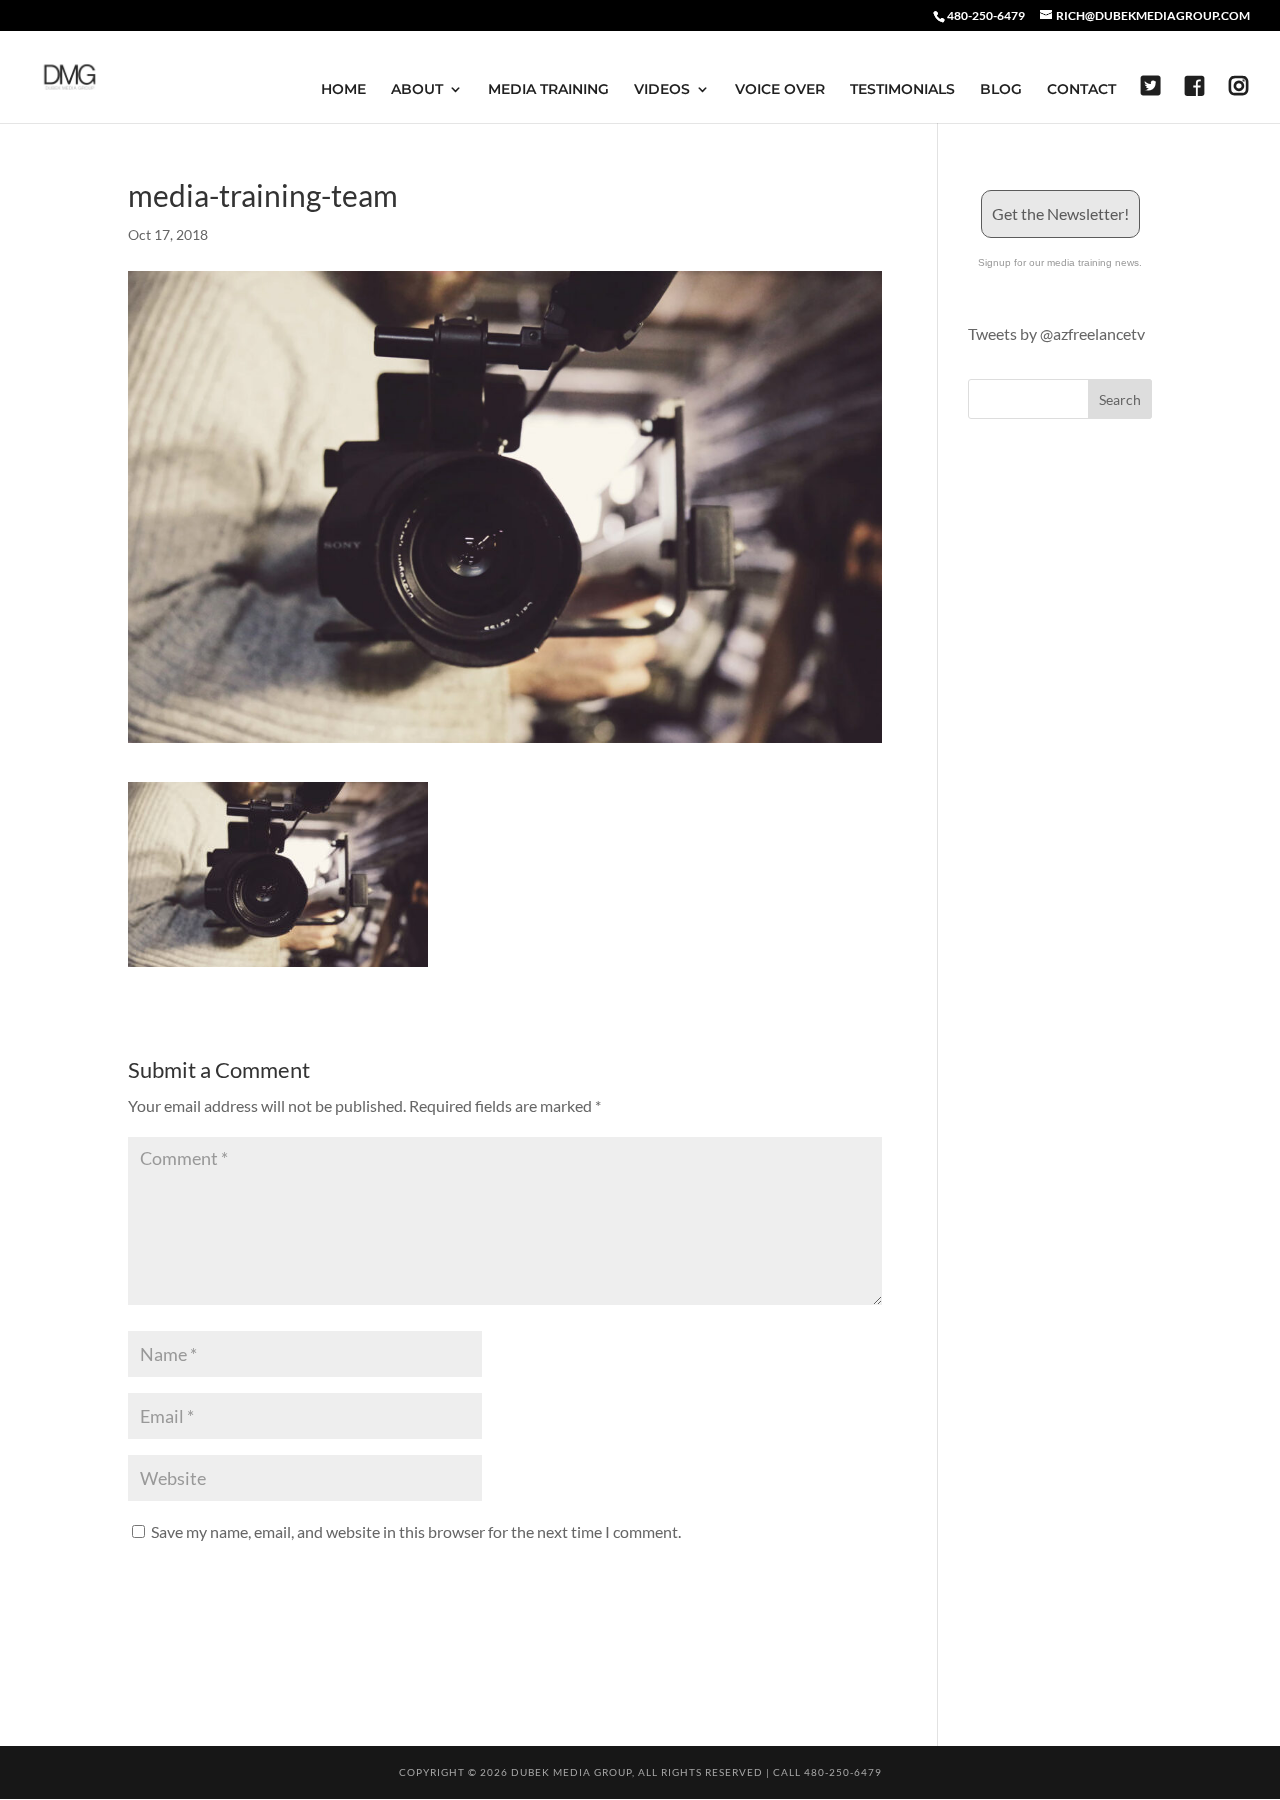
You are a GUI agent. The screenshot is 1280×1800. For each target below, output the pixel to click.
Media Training (548, 90)
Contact (1081, 90)
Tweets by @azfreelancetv (1056, 333)
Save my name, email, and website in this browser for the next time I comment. (416, 1531)
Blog (1001, 90)
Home (343, 90)
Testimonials (902, 90)
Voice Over (780, 90)
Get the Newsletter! (1060, 213)
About (417, 90)
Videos (662, 90)
